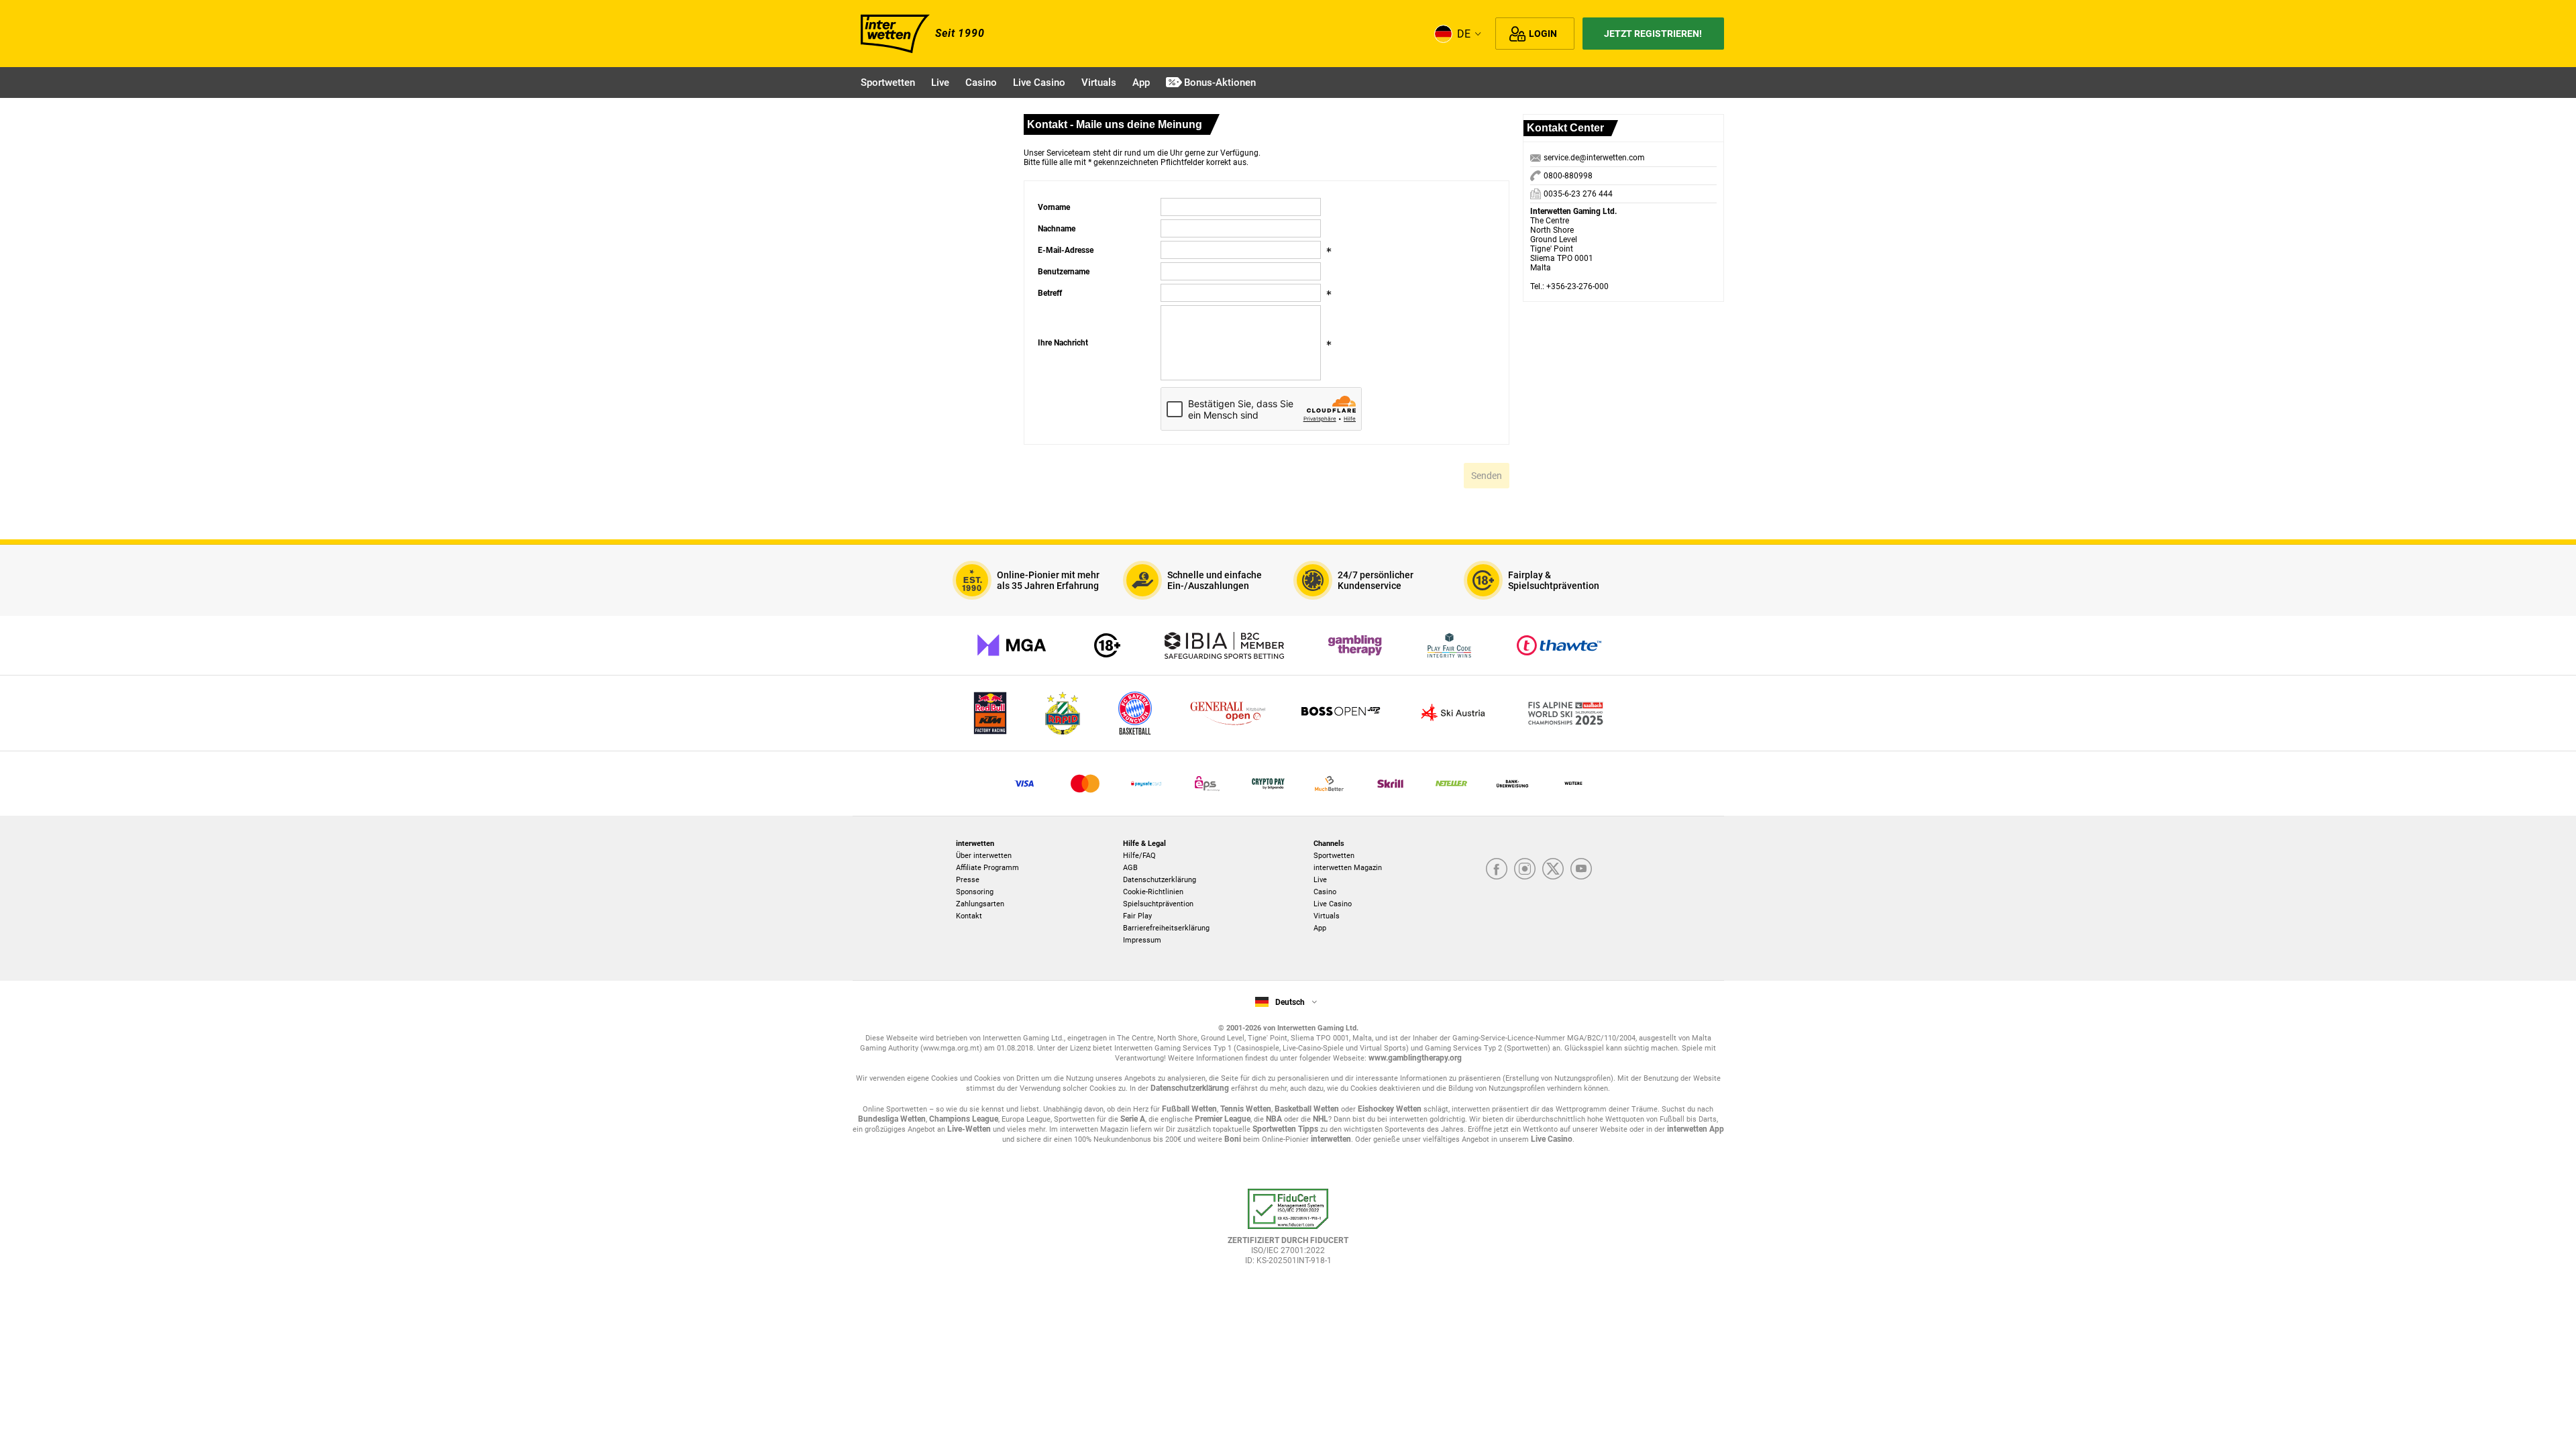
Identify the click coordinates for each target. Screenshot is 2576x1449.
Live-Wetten (969, 1129)
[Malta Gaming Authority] (1012, 645)
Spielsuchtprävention (1158, 904)
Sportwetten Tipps (1285, 1129)
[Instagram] (1525, 869)
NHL (1321, 1119)
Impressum (1142, 940)
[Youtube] (1581, 869)
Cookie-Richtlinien (1153, 892)
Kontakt (969, 916)
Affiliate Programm (987, 868)
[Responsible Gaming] (1107, 645)
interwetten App (1696, 1129)
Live (1320, 880)
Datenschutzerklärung (1160, 880)
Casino (1325, 892)
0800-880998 (1567, 176)
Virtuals (1327, 916)
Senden (1487, 476)
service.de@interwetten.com (1594, 158)
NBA (1274, 1119)
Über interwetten (984, 856)
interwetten (1331, 1139)
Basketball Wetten (1307, 1109)
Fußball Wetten (1189, 1109)
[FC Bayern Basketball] (1135, 713)
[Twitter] (1553, 869)
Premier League (1223, 1119)
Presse (968, 880)
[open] (1288, 1233)
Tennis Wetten (1246, 1109)
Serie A (1133, 1119)
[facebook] (1497, 869)
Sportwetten (1334, 856)
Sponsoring (975, 892)
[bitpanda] (1268, 784)
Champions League (964, 1119)
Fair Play (1137, 916)
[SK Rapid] (1063, 713)
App (1320, 928)
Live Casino (1333, 904)
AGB (1130, 868)
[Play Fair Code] (1449, 645)
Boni (1233, 1139)
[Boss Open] (1340, 713)
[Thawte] (1559, 645)
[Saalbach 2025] (1566, 713)
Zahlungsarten (980, 904)
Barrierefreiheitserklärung (1166, 928)
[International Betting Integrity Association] (1224, 645)
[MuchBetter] (1329, 784)
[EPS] (1207, 784)
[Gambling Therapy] (1355, 645)
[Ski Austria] (1453, 713)
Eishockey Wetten (1390, 1109)
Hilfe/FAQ (1139, 856)
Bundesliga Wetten (892, 1119)
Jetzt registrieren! (1653, 34)
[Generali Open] (1228, 713)
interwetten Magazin (1348, 868)
